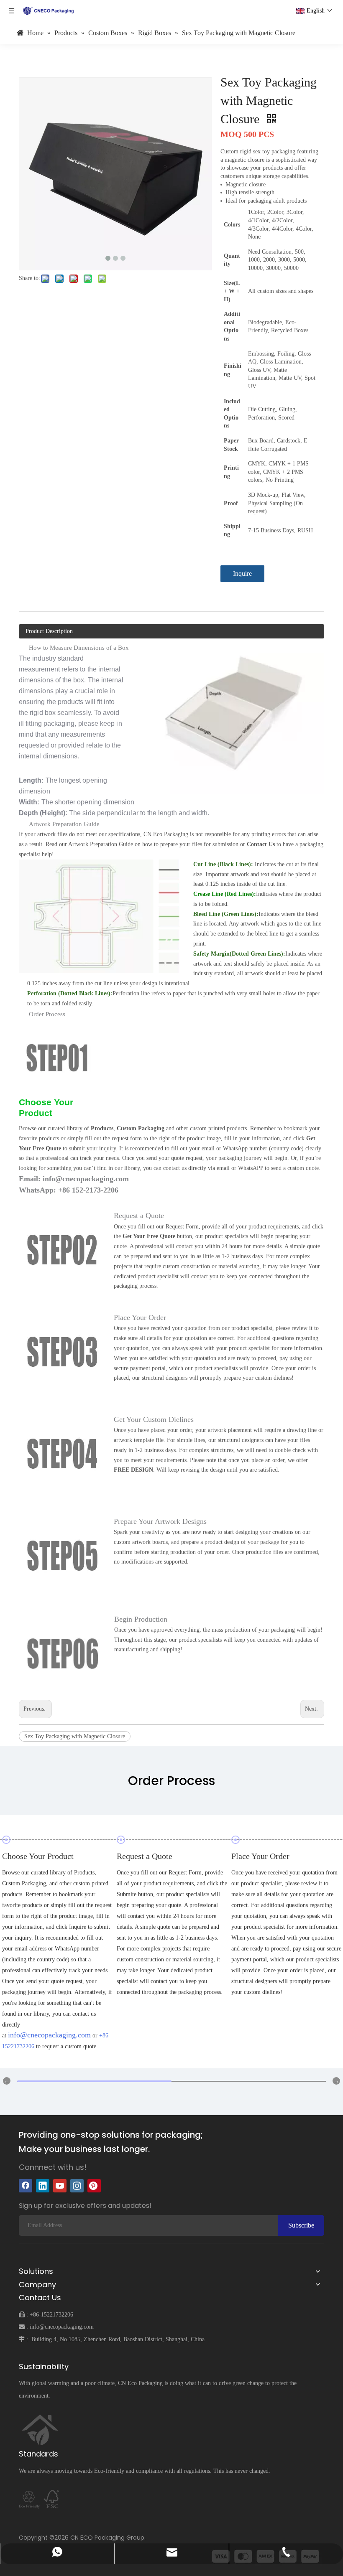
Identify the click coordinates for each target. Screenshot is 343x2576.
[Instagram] (77, 2186)
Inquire (242, 573)
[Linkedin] (43, 2186)
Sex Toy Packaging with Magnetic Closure (75, 1736)
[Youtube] (60, 2186)
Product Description (49, 631)
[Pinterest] (94, 2186)
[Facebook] (26, 2186)
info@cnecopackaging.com (49, 2035)
